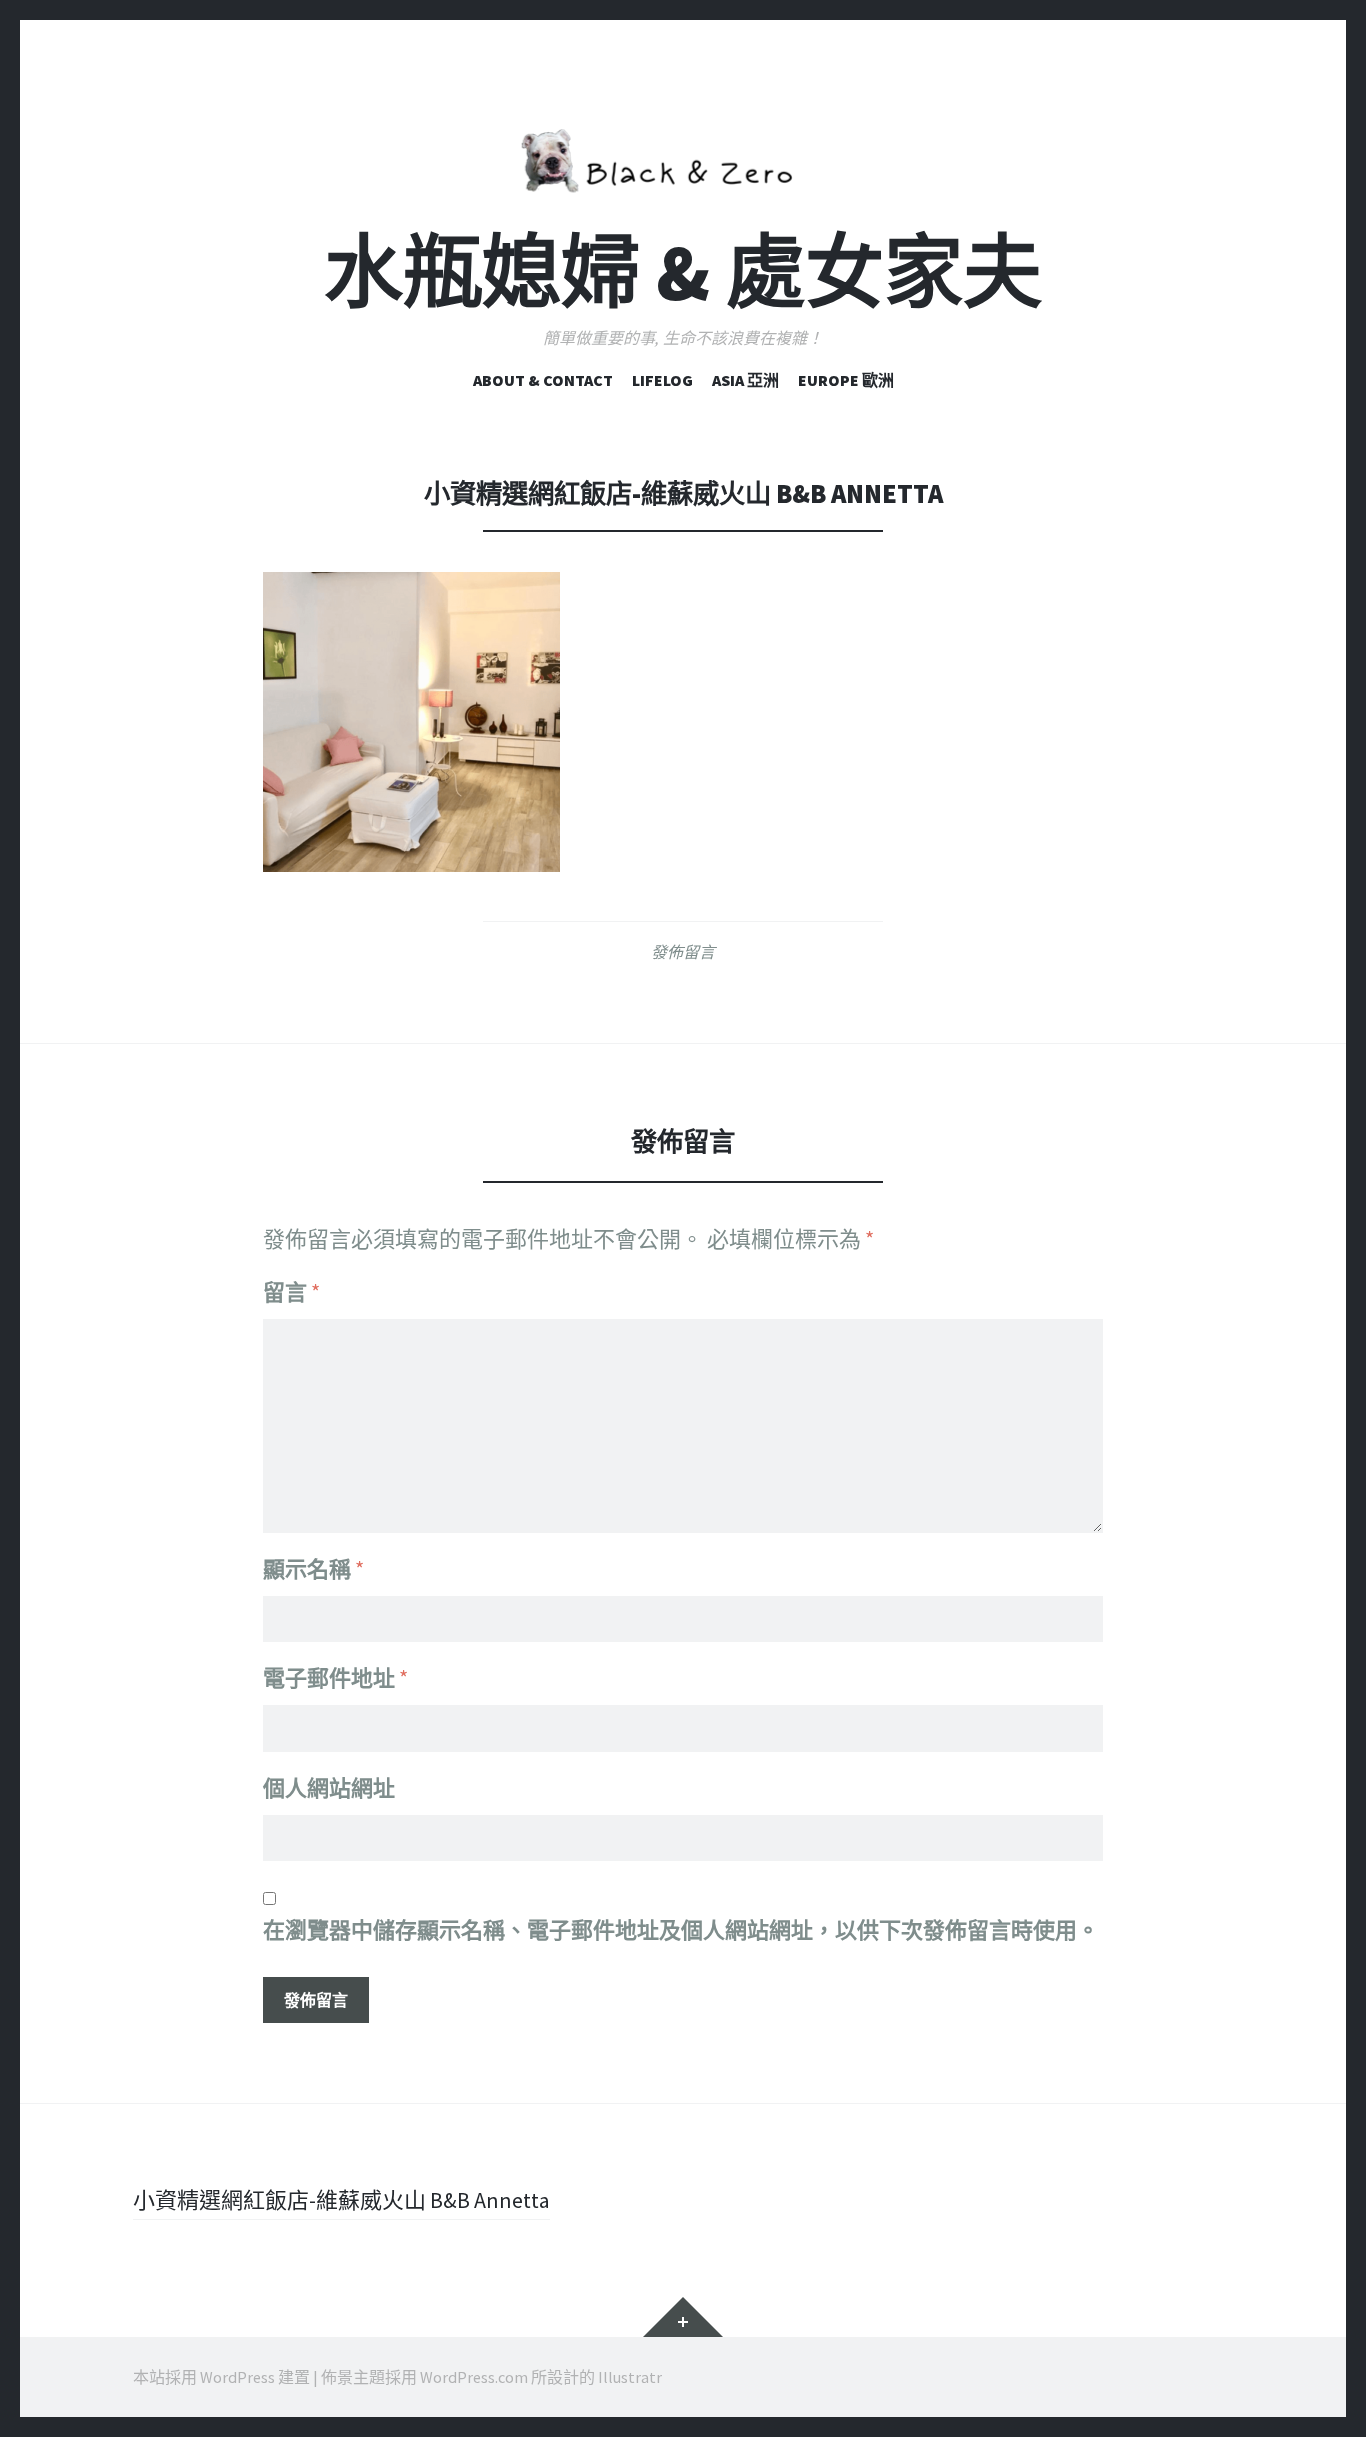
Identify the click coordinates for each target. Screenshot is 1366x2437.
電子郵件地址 (335, 1678)
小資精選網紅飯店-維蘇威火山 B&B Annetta (341, 2200)
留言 (291, 1292)
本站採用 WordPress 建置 (221, 2377)
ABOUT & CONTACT (543, 380)
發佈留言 (683, 952)
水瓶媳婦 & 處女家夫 (683, 272)
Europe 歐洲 (846, 380)
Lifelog (662, 380)
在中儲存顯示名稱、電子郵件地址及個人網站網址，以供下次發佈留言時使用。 (681, 1930)
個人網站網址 (329, 1788)
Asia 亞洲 (745, 380)
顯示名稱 (313, 1569)
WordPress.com (474, 2377)
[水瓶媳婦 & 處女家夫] (683, 157)
